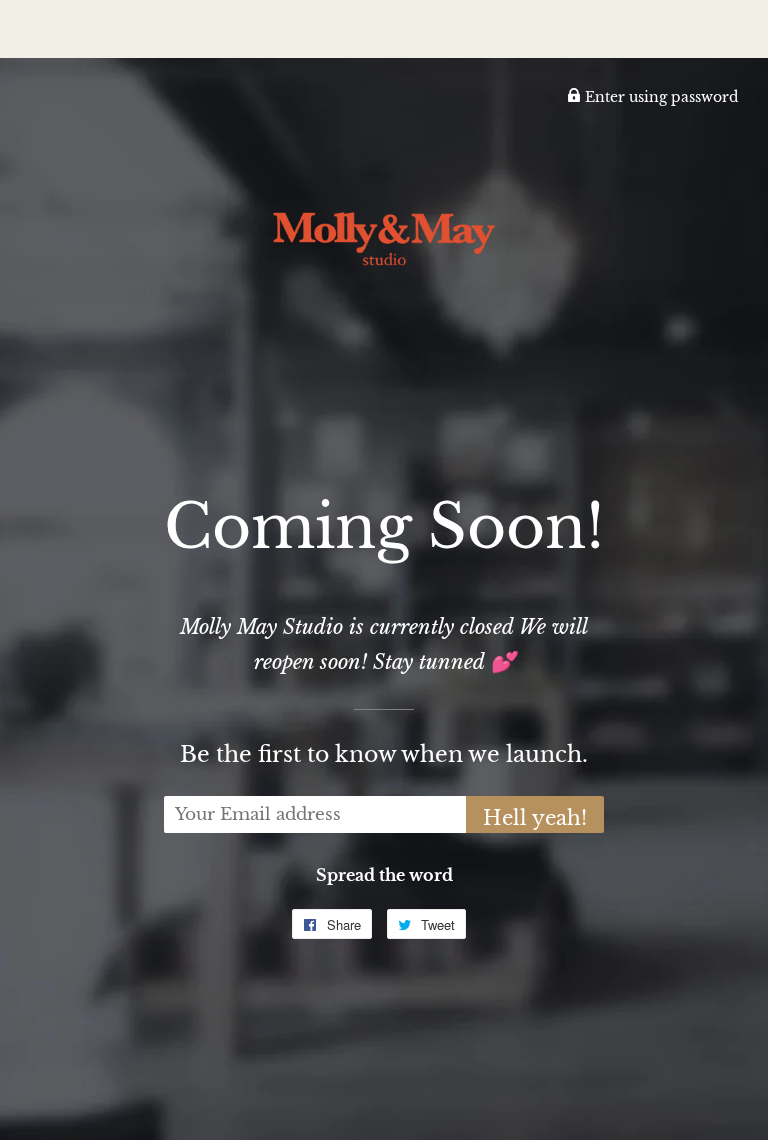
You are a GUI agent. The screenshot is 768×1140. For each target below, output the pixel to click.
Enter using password (659, 97)
